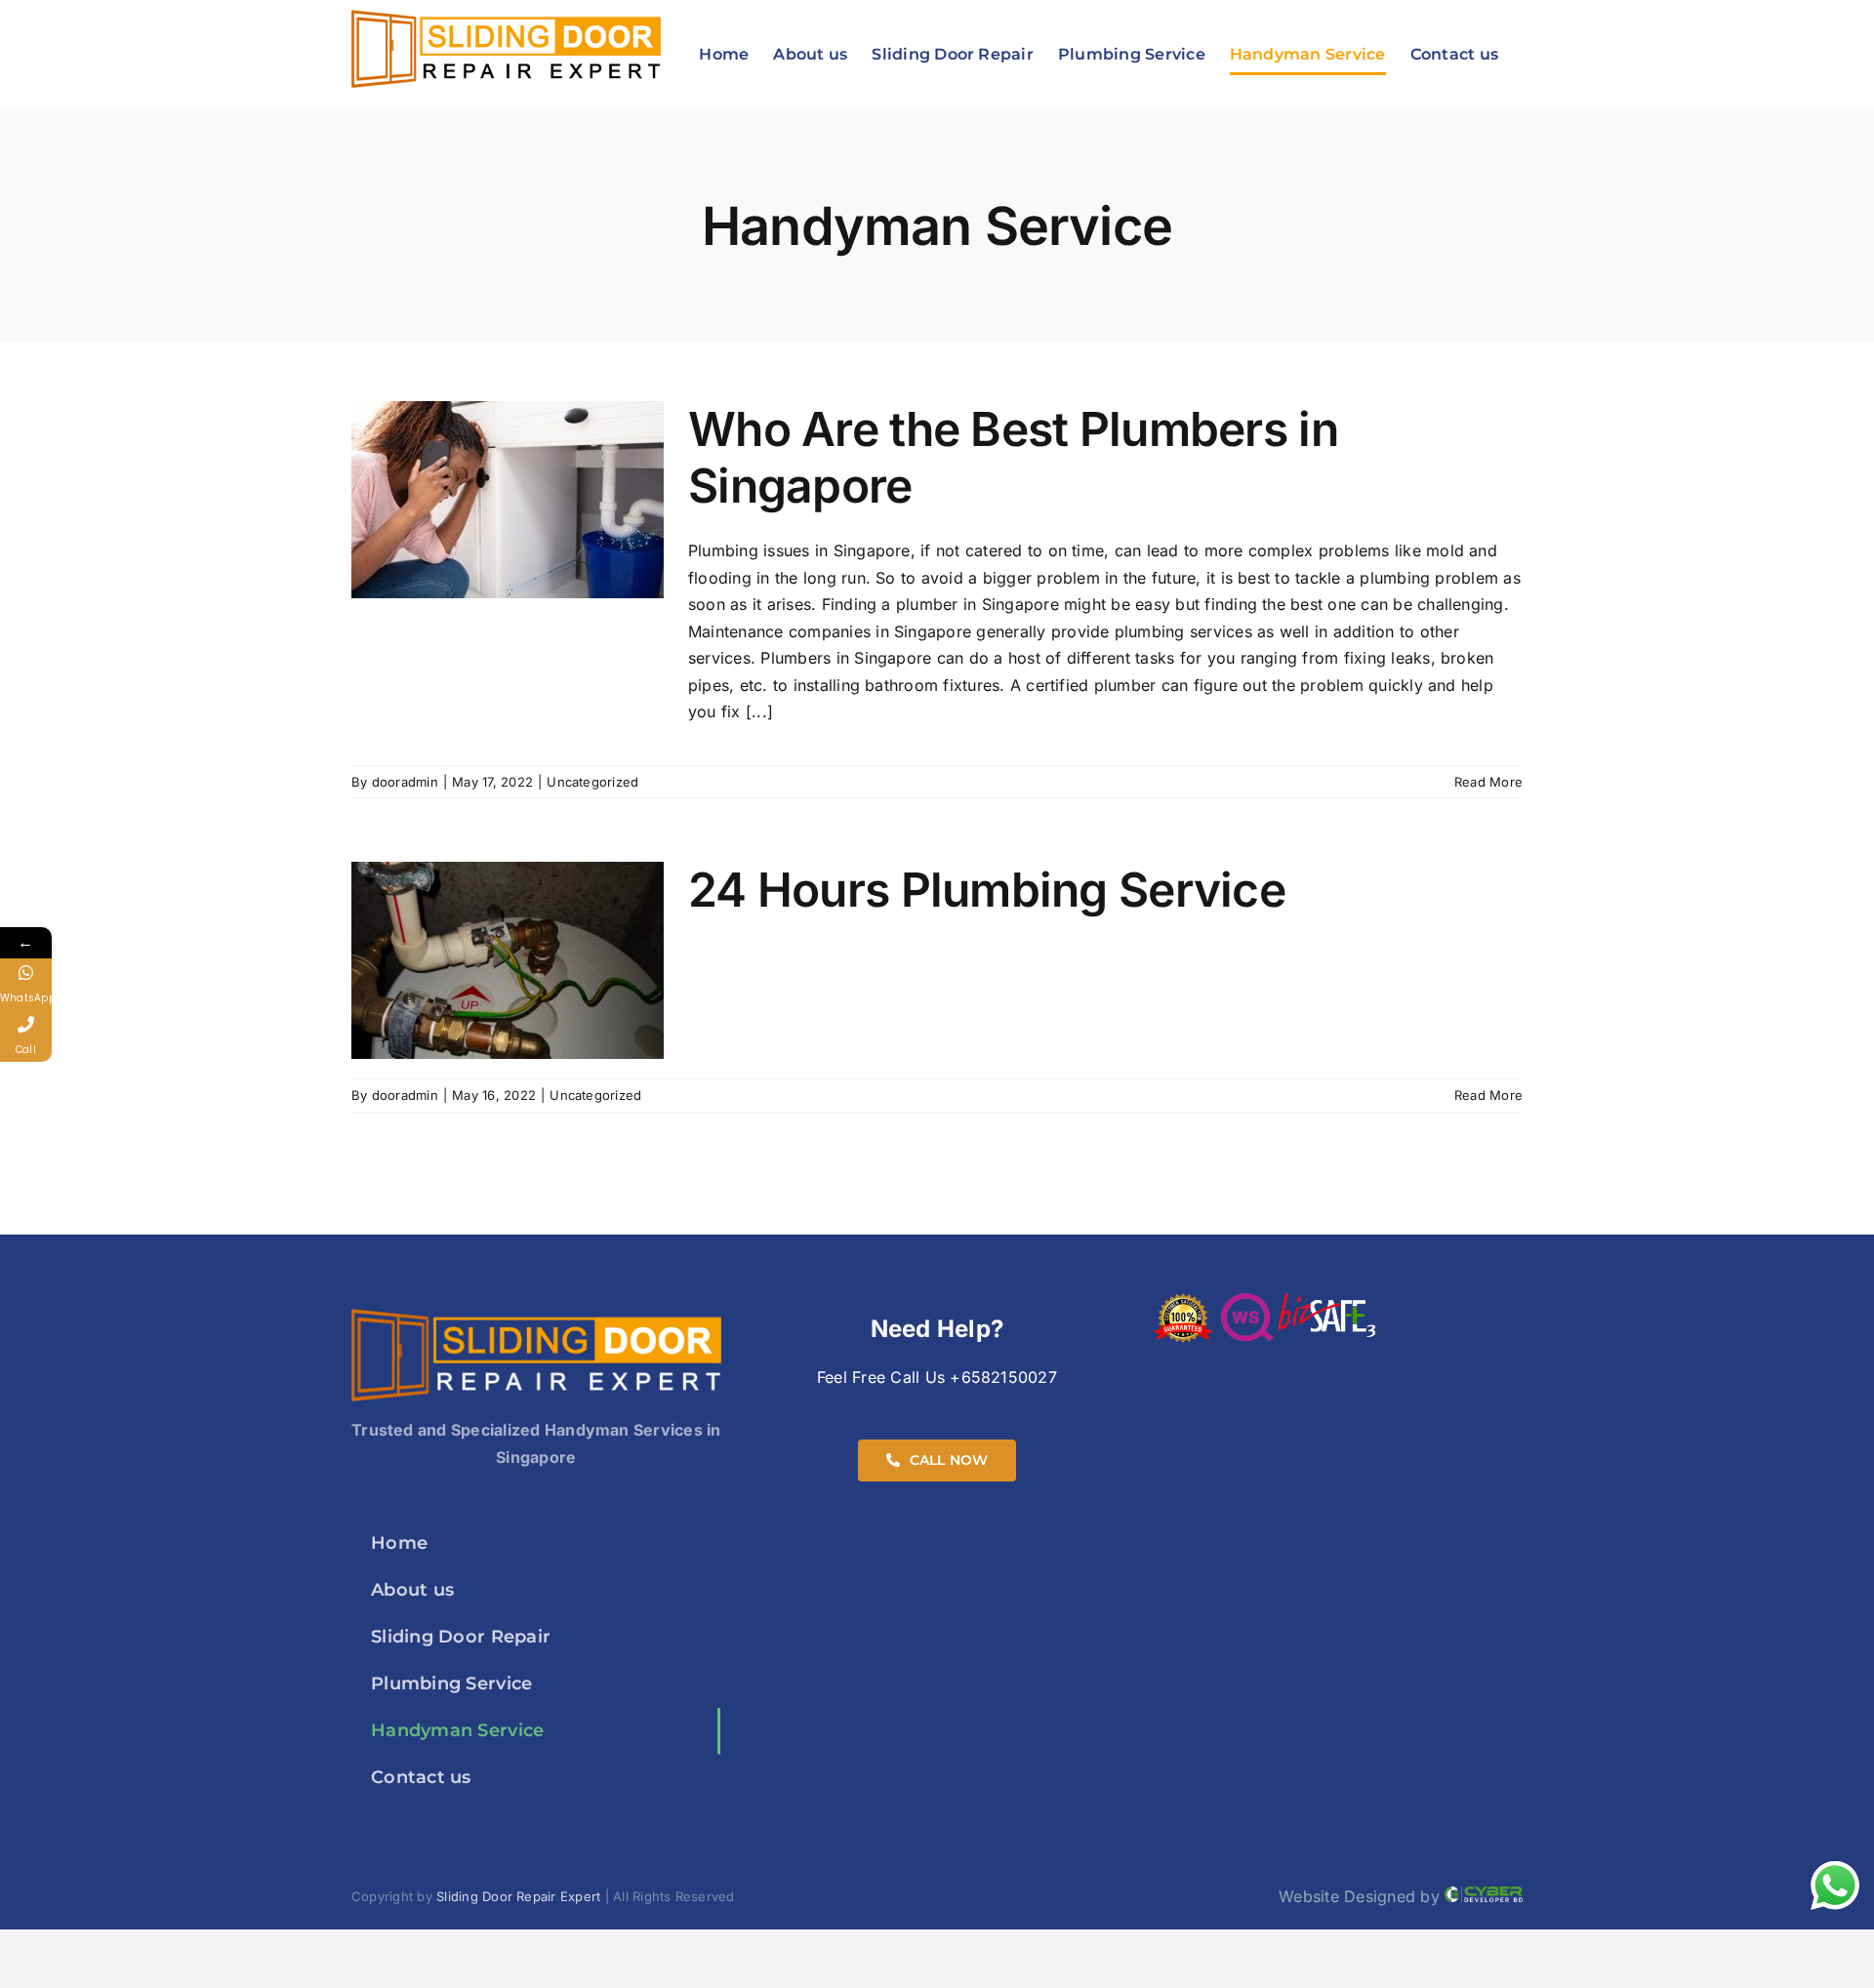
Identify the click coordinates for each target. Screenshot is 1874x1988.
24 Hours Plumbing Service (987, 890)
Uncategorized (592, 782)
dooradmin (405, 782)
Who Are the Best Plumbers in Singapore (1013, 457)
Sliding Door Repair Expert (518, 1896)
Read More (1488, 782)
